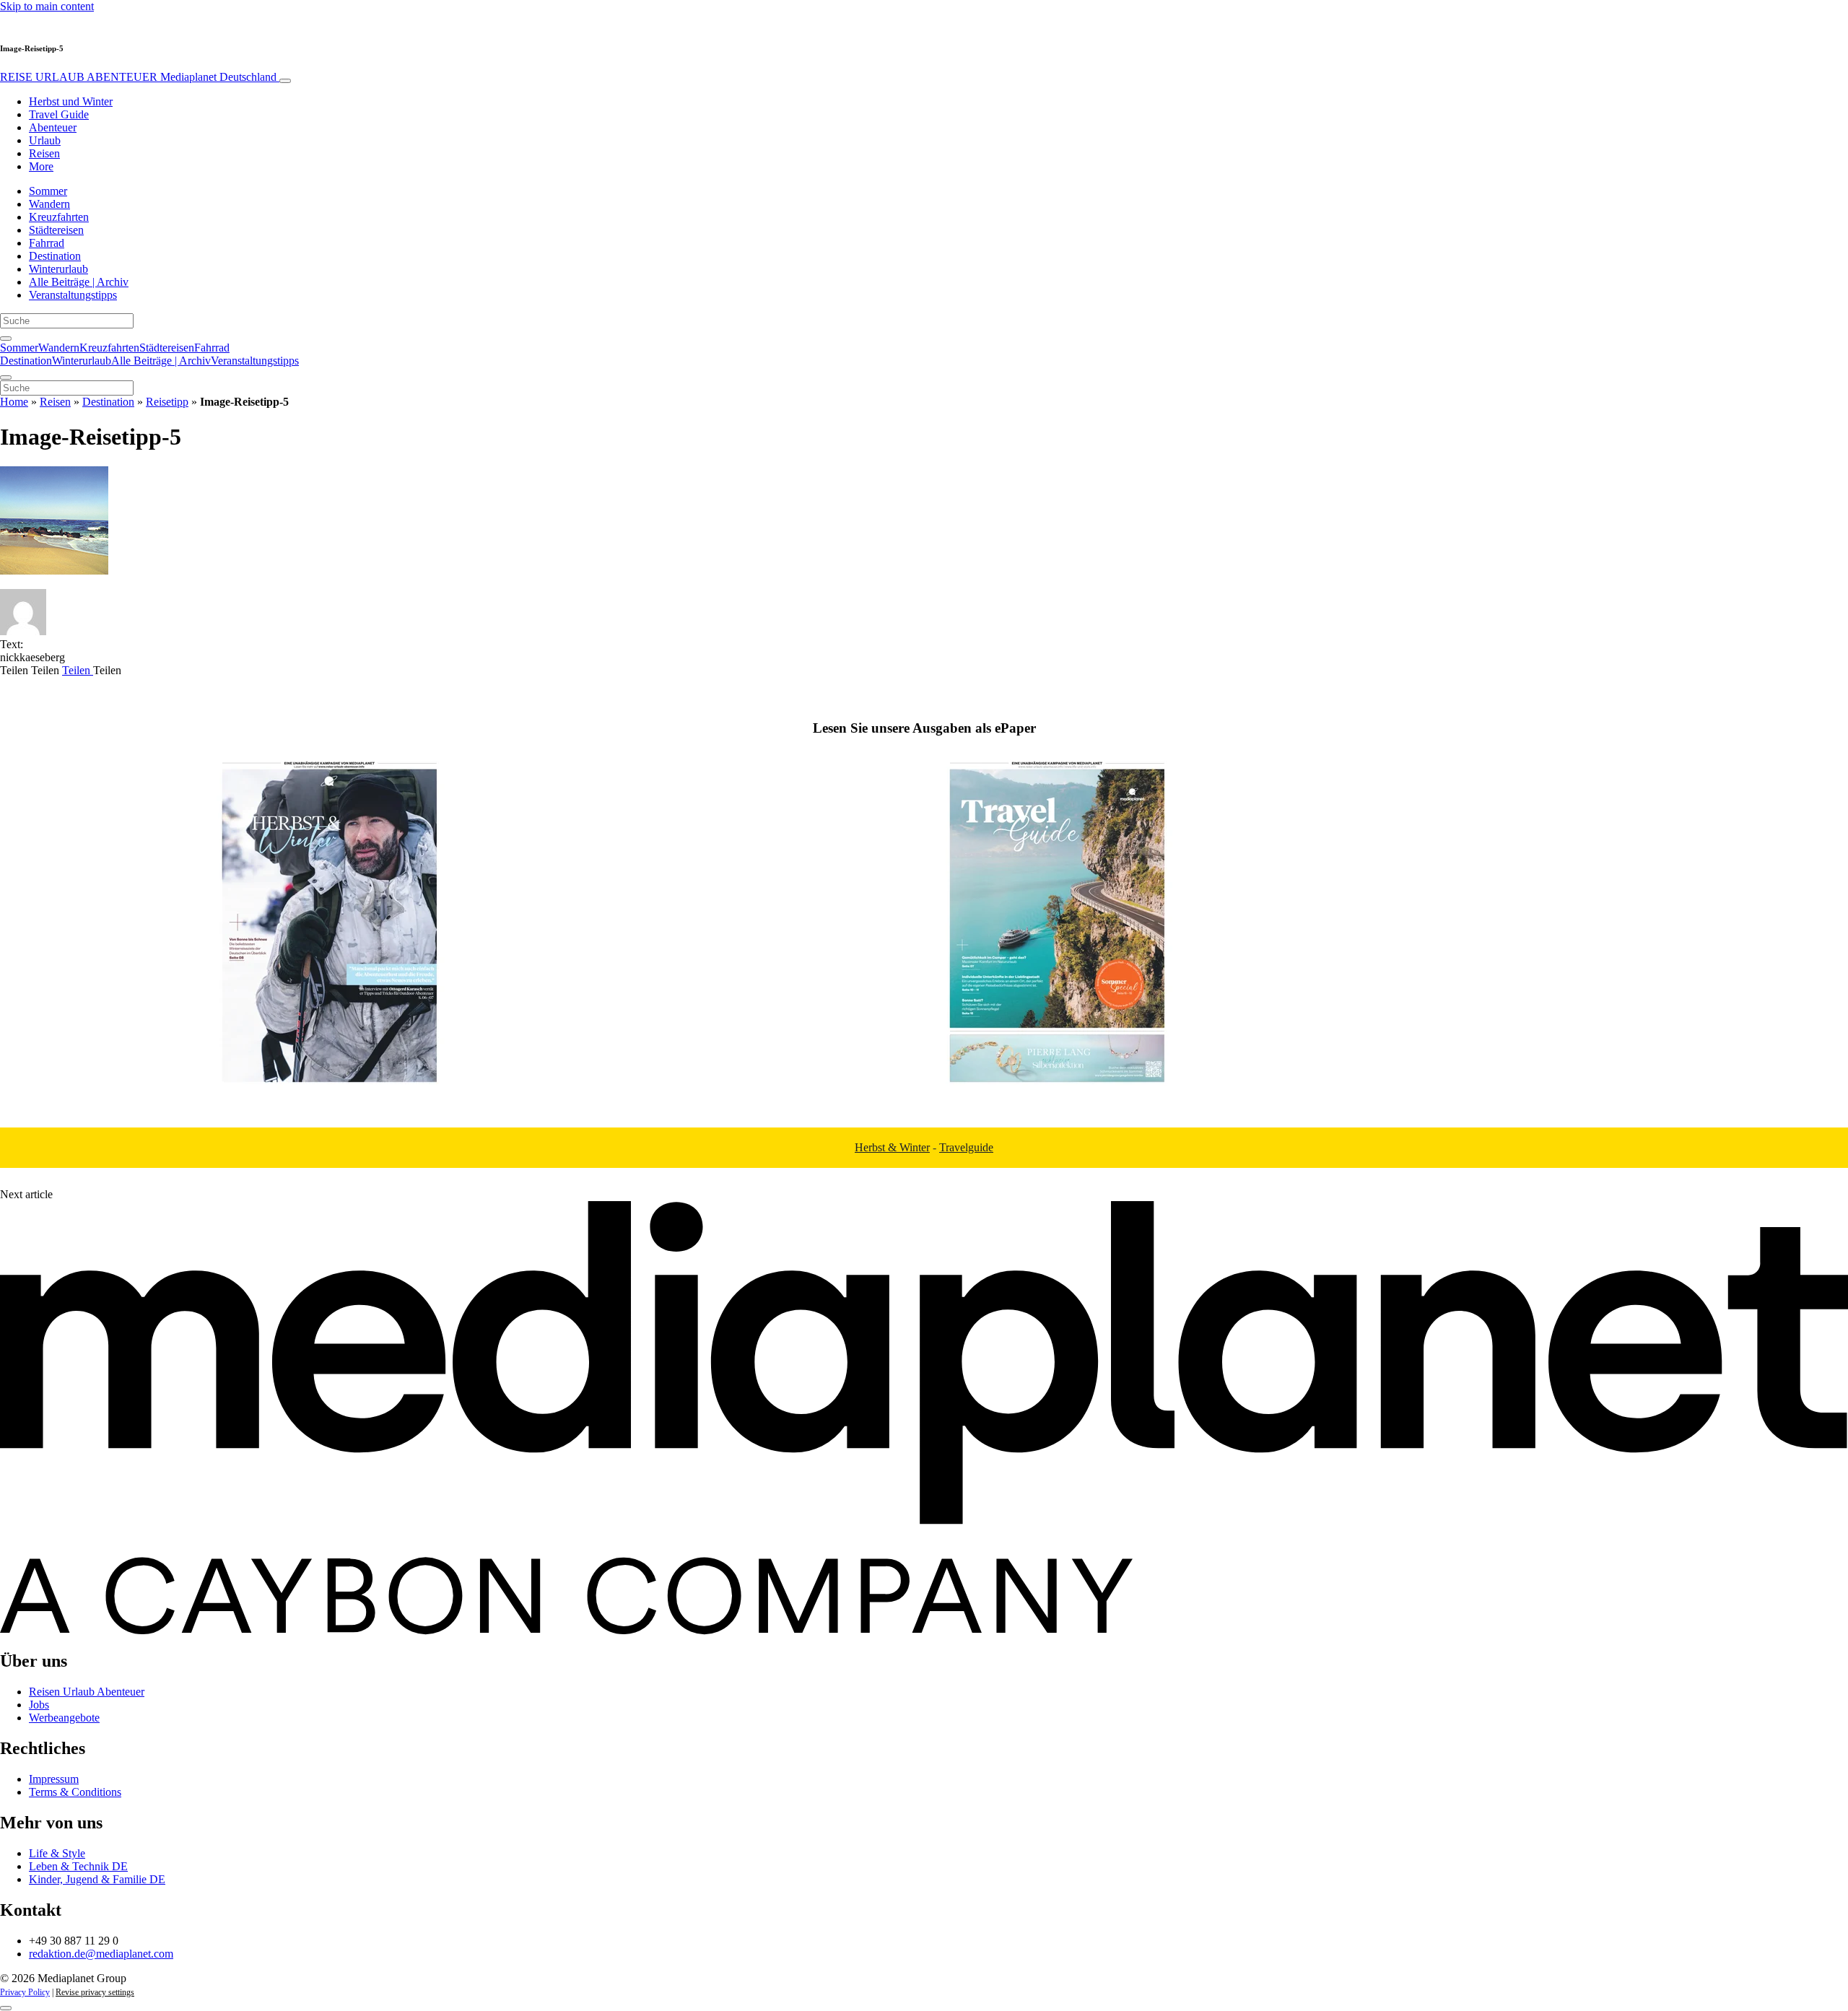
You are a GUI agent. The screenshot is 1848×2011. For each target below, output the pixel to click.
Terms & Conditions (75, 1792)
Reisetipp (167, 402)
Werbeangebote (64, 1718)
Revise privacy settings (95, 1992)
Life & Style (57, 1853)
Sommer (48, 191)
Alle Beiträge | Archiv (79, 282)
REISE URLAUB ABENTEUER (138, 77)
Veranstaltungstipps (73, 295)
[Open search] (6, 339)
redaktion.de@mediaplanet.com (101, 1954)
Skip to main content (47, 6)
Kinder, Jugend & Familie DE (97, 1879)
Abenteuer (53, 127)
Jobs (39, 1705)
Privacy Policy (25, 1992)
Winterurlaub (58, 269)
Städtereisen (56, 230)
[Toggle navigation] (285, 81)
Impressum (54, 1779)
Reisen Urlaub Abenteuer (87, 1692)
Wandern (49, 204)
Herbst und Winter (71, 101)
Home (14, 402)
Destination (55, 256)
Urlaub (45, 140)
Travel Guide (59, 114)
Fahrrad (47, 243)
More (41, 166)
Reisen (44, 153)
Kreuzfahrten (59, 217)
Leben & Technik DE (78, 1866)
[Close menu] (6, 378)
